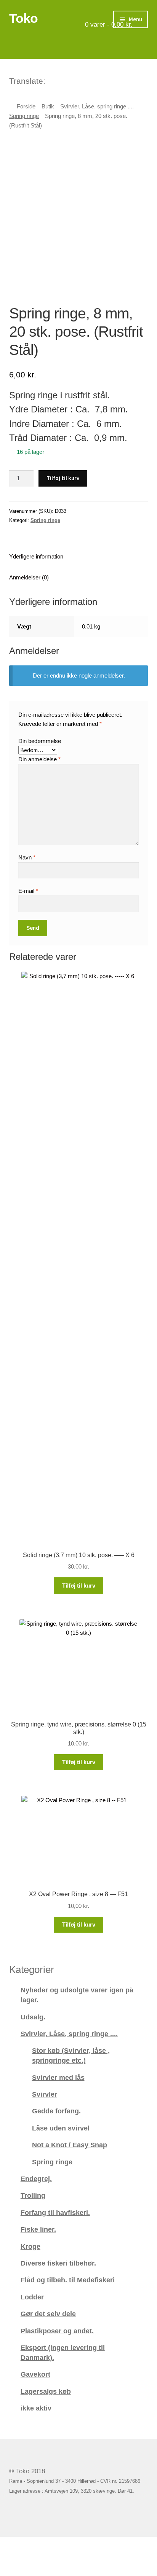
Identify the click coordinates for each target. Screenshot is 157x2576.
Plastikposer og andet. (57, 2331)
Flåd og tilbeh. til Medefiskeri (68, 2280)
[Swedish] (82, 80)
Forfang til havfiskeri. (55, 2212)
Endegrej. (36, 2179)
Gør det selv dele (48, 2314)
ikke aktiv (36, 2408)
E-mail (28, 891)
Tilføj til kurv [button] (79, 1586)
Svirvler (45, 2094)
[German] (72, 80)
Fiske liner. (38, 2229)
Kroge (30, 2246)
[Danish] (52, 80)
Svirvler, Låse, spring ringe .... (97, 107)
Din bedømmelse (40, 741)
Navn (27, 857)
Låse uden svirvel (61, 2128)
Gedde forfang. (56, 2111)
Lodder (32, 2297)
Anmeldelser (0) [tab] (29, 577)
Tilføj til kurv (63, 478)
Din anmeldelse (39, 759)
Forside (26, 107)
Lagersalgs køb (46, 2391)
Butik (48, 107)
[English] (62, 80)
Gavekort (35, 2374)
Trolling (33, 2195)
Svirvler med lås (58, 2077)
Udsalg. (33, 2017)
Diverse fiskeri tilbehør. (58, 2263)
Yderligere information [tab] (36, 556)
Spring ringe (24, 116)
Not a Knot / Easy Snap (70, 2145)
